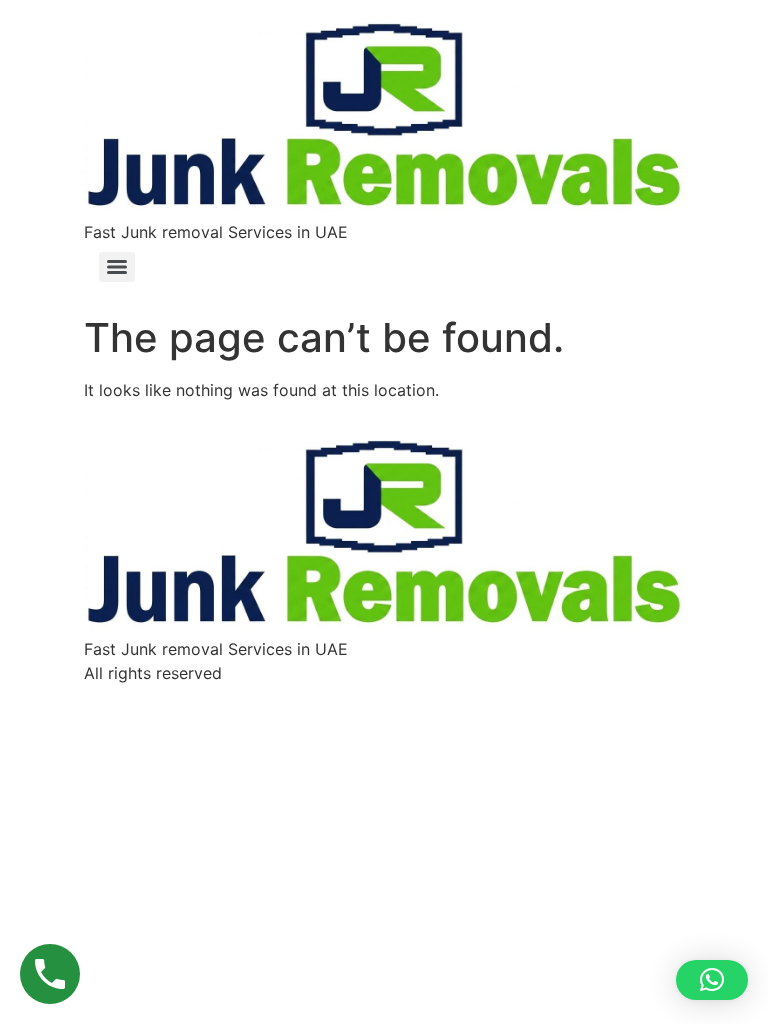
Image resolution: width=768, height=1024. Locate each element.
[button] (712, 980)
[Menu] (117, 267)
